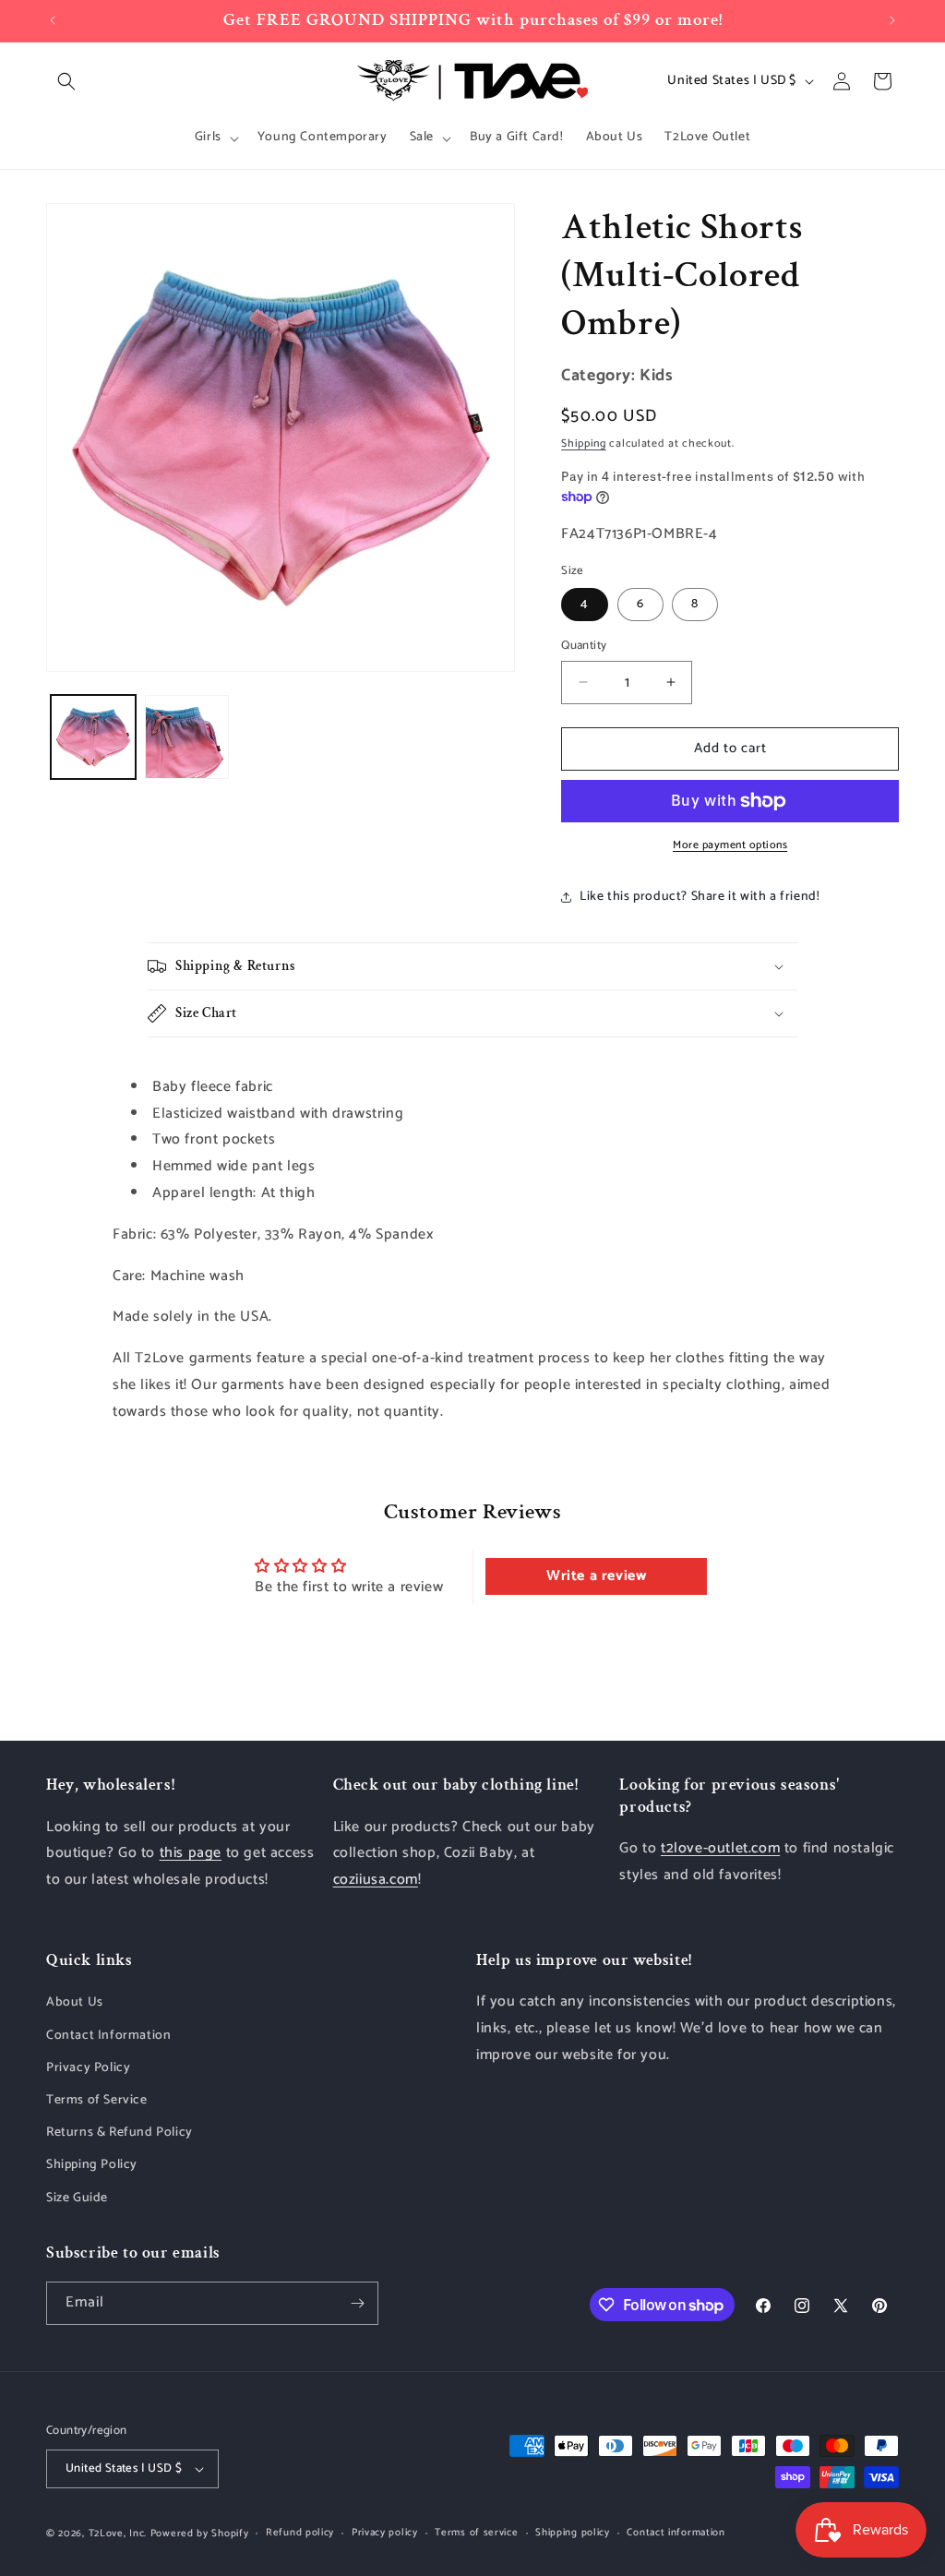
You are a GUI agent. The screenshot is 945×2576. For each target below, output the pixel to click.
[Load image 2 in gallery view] (187, 737)
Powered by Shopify (200, 2534)
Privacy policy (385, 2533)
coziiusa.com (376, 1880)
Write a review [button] (596, 1576)
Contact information (676, 2533)
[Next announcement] (892, 20)
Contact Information (108, 2036)
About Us (75, 2002)
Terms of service (476, 2533)
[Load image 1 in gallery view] (93, 737)
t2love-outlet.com (720, 1848)
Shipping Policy (92, 2165)
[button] (66, 81)
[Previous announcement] (53, 20)
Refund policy (300, 2533)
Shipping (584, 443)
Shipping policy (573, 2533)
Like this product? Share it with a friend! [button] (700, 897)
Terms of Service (97, 2100)
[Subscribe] (357, 2303)
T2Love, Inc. (118, 2534)
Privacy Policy (88, 2068)
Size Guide (77, 2198)
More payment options (730, 845)
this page (191, 1853)
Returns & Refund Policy (120, 2133)
